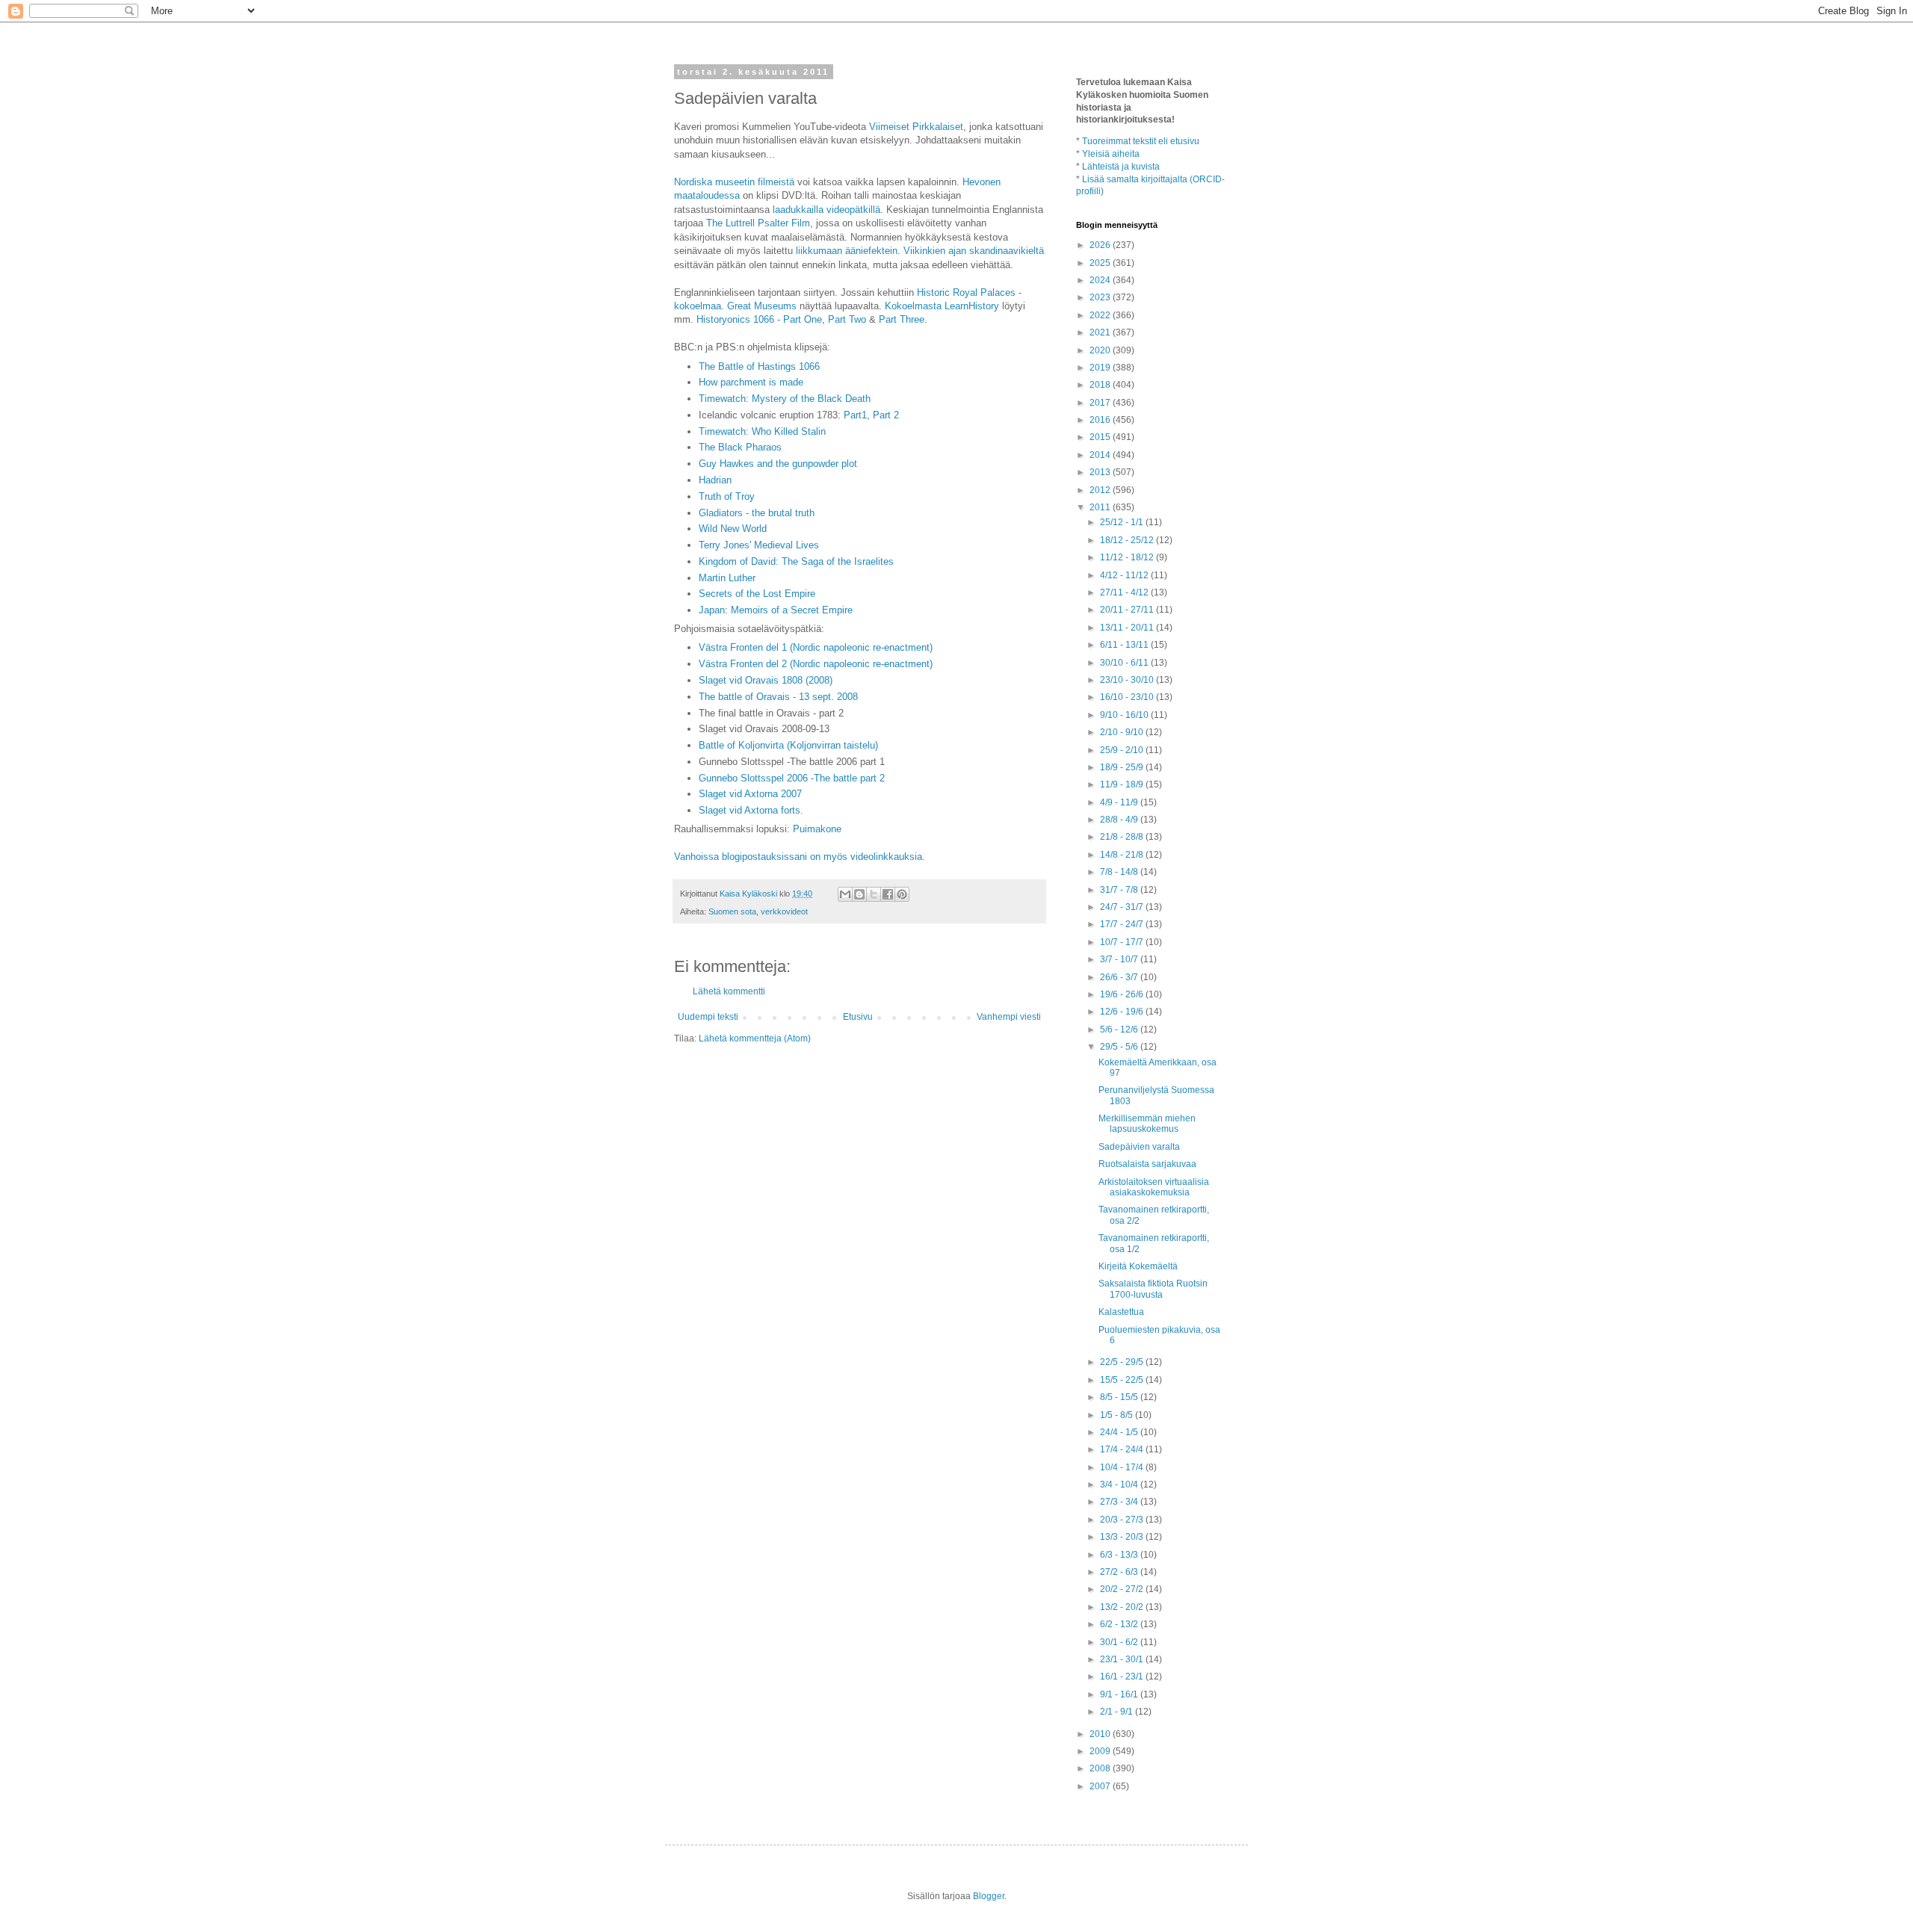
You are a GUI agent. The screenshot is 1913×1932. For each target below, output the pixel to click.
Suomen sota (732, 911)
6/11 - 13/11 (1125, 645)
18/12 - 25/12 (1128, 540)
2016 (1101, 420)
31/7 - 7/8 (1120, 890)
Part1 (855, 415)
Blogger (989, 1896)
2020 (1101, 350)
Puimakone (817, 829)
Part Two (847, 319)
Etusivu (858, 1017)
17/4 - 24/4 (1123, 1449)
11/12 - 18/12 (1128, 557)
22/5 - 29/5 (1123, 1362)
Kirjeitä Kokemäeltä (1138, 1266)
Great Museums (762, 306)
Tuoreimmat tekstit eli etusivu (1141, 141)
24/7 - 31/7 (1123, 907)
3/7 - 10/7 (1120, 959)
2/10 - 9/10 (1123, 732)
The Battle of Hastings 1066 (759, 366)
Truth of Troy (727, 496)
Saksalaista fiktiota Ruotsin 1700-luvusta (1153, 1289)
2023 (1101, 297)
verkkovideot (784, 911)
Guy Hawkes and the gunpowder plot (778, 464)
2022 (1101, 315)
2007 (1101, 1786)
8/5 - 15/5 (1120, 1397)
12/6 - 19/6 (1123, 1012)
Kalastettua (1121, 1312)
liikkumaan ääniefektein (847, 251)
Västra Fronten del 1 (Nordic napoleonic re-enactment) (816, 647)
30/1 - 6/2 (1120, 1642)
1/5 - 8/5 (1118, 1415)
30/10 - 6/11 (1125, 663)
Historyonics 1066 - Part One (759, 319)
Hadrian (715, 480)
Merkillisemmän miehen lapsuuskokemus (1147, 1124)
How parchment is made (751, 382)
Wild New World (733, 529)
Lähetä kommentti (729, 991)
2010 (1101, 1734)
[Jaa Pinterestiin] (902, 894)
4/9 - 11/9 (1120, 802)
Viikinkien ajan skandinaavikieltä (974, 251)
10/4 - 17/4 (1123, 1467)
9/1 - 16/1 (1120, 1694)
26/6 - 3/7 (1120, 977)
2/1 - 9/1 (1118, 1712)
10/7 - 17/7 (1123, 942)
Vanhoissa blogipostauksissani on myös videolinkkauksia (798, 857)
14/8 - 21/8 (1123, 855)
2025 (1101, 263)
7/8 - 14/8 (1120, 872)
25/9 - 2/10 (1123, 750)
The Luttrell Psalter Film (758, 223)
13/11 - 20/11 (1128, 628)
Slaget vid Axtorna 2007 (750, 794)
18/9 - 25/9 (1123, 767)
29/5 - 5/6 (1120, 1047)
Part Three (902, 319)
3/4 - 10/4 (1120, 1484)
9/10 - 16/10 (1125, 715)
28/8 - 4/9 (1120, 820)
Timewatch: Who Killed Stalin (762, 431)
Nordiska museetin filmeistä (734, 182)
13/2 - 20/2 (1123, 1607)
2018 (1101, 385)
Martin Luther (727, 578)
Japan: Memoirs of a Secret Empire (776, 610)
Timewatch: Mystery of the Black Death (785, 399)
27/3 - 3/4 (1120, 1502)
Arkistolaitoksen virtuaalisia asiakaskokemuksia (1154, 1187)
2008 (1101, 1768)
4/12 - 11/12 (1125, 575)
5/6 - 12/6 (1120, 1030)
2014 (1101, 455)
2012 (1101, 490)
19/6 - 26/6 (1123, 994)
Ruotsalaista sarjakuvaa (1147, 1164)
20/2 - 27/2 (1123, 1589)
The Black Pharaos (740, 447)
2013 (1101, 472)
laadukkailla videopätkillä (826, 210)
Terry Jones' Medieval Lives (759, 545)
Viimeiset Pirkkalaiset (916, 127)
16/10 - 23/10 (1128, 697)
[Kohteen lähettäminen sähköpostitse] (845, 894)
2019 (1101, 368)
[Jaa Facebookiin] (888, 894)
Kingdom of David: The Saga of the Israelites (796, 561)
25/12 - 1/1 (1123, 522)
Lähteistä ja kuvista (1121, 167)
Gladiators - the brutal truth (757, 513)
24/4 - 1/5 (1120, 1432)
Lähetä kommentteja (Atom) (755, 1038)
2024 (1101, 280)
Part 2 (886, 415)
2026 (1101, 245)
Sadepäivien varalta (1139, 1147)
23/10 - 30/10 (1128, 680)
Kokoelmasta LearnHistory (942, 306)
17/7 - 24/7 (1123, 924)
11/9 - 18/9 (1123, 784)
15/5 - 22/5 (1123, 1380)
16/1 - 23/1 (1123, 1676)
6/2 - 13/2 (1120, 1624)
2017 (1101, 403)
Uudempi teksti (708, 1017)
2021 (1101, 332)
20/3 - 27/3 (1123, 1520)
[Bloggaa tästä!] (859, 894)
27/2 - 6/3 (1120, 1572)
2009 (1101, 1751)
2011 (1101, 507)
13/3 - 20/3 (1123, 1537)
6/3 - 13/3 (1120, 1555)
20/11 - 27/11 (1128, 610)
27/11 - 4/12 (1125, 592)
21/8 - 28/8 (1123, 837)
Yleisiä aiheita (1111, 154)
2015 (1101, 437)
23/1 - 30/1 (1123, 1659)
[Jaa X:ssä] (874, 894)
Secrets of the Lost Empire (757, 594)
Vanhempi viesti (1009, 1017)
